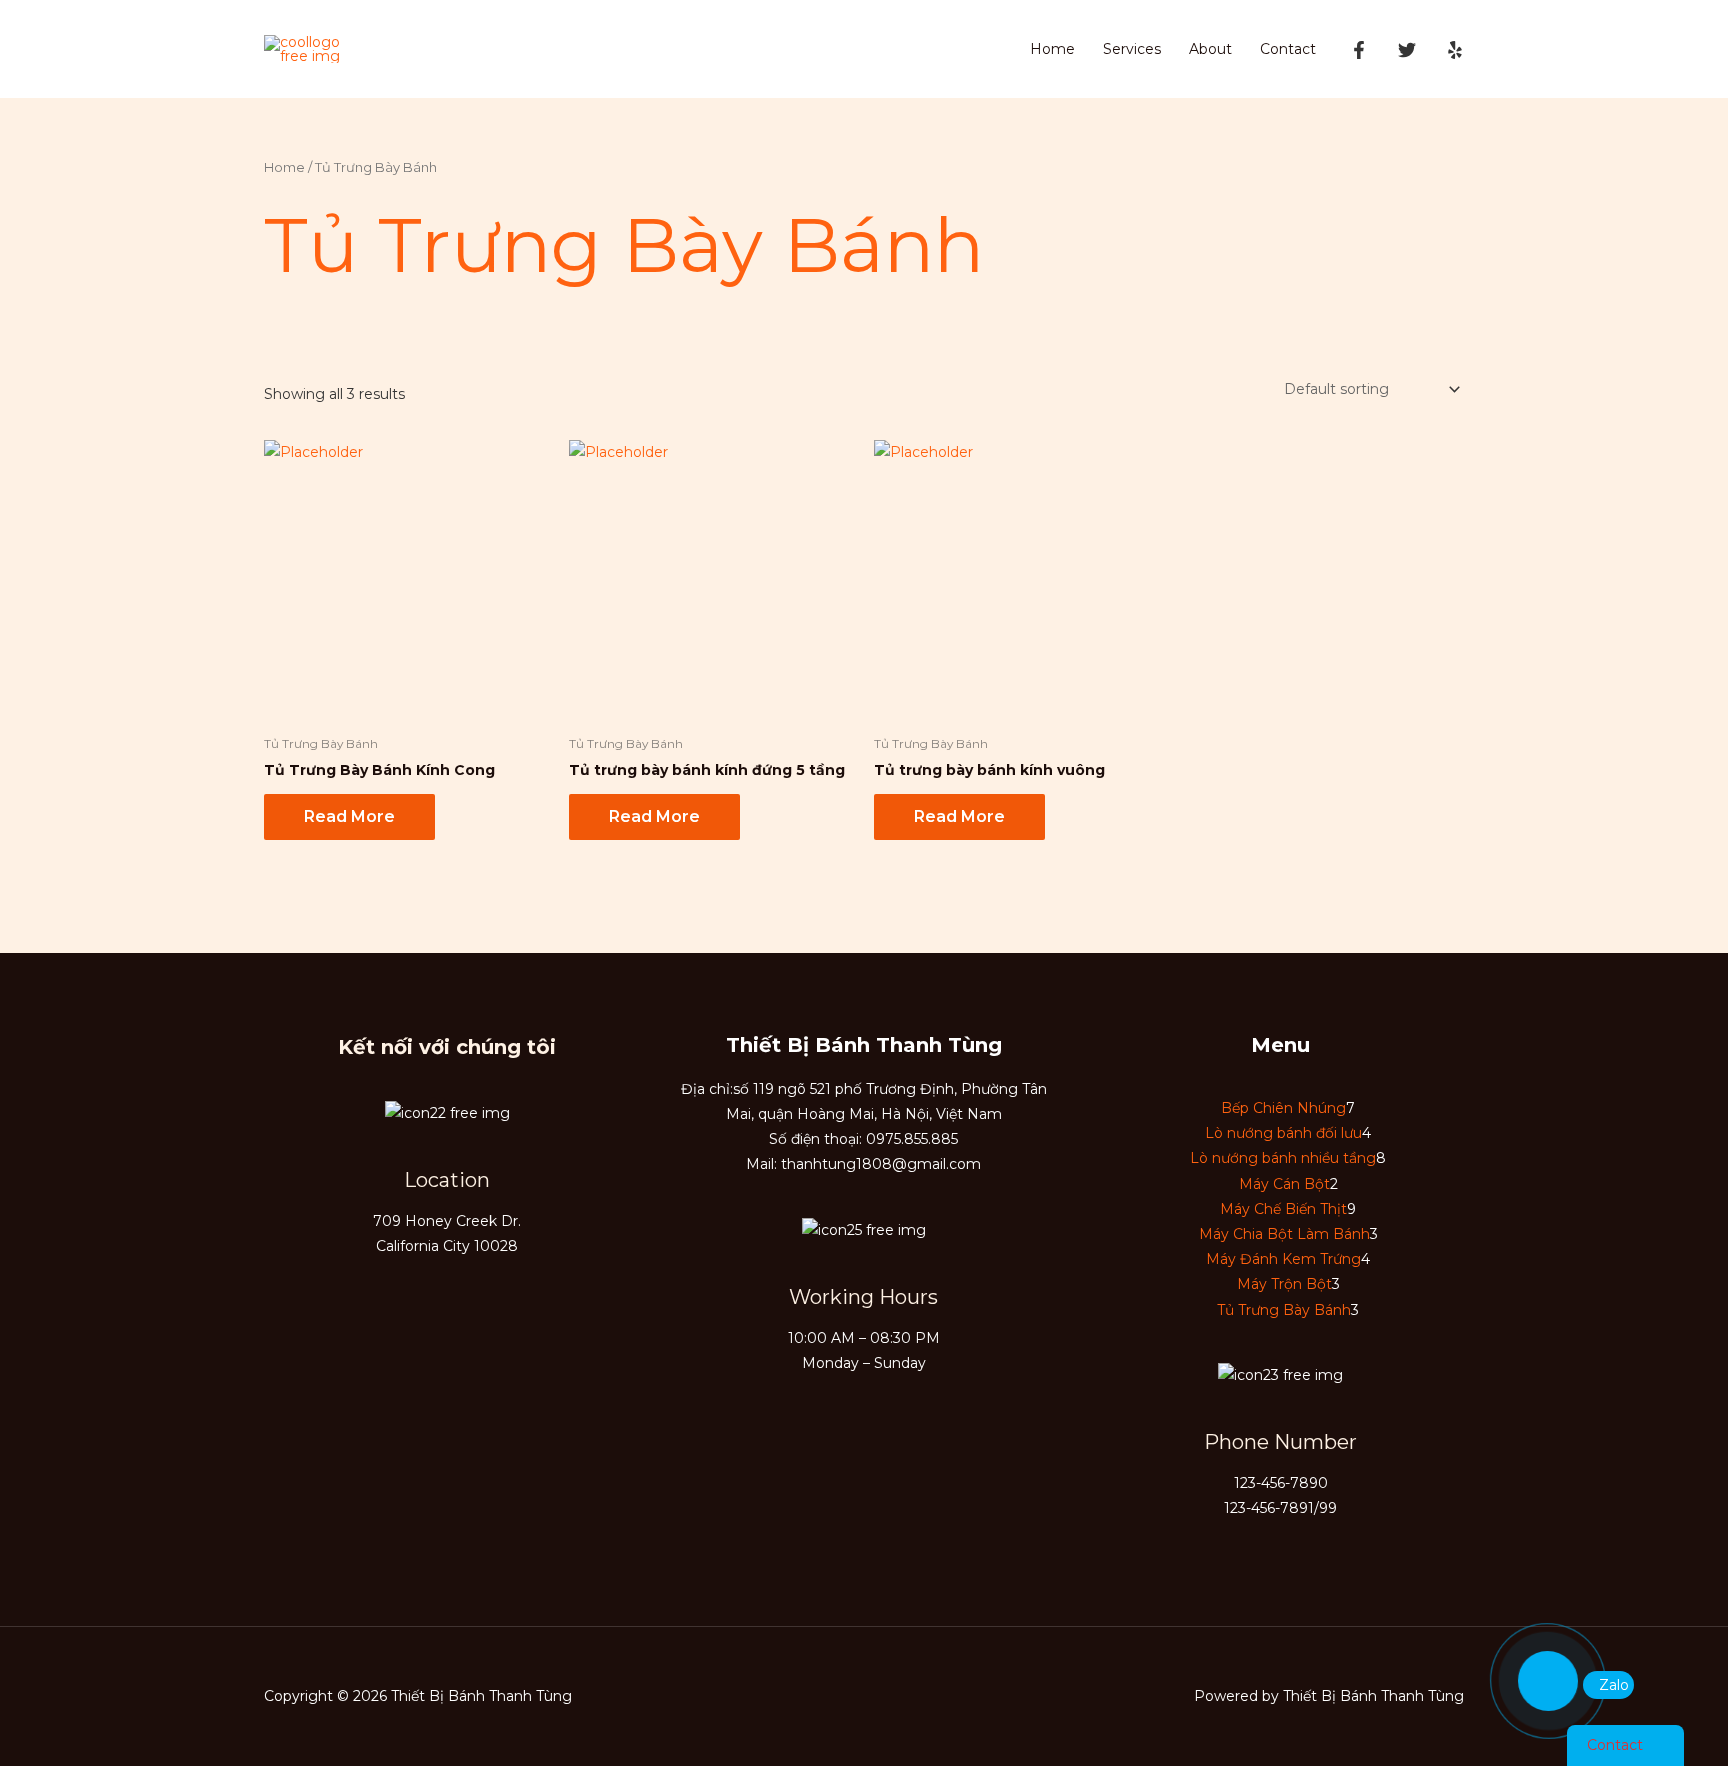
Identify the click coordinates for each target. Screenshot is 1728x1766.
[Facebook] (1359, 50)
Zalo (1614, 1685)
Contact (1288, 49)
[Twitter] (1407, 50)
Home (1052, 49)
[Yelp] (1455, 50)
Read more (349, 816)
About (1210, 49)
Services (1132, 49)
